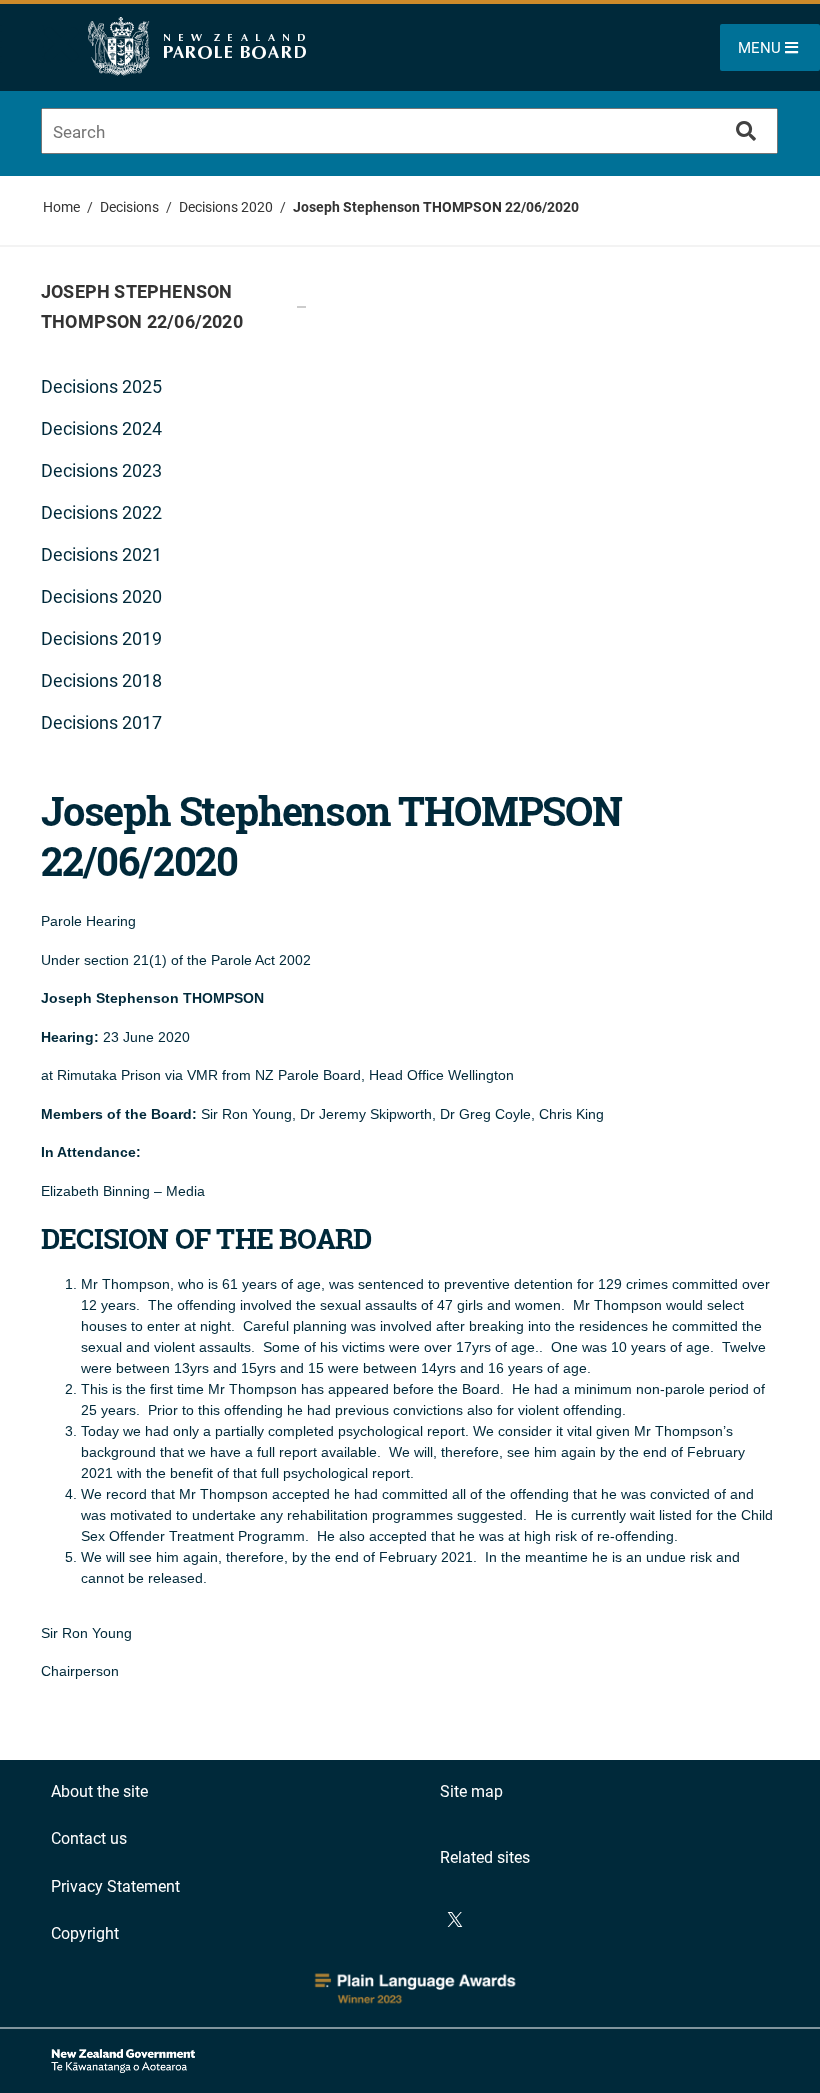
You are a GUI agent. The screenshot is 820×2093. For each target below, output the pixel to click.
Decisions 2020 (226, 207)
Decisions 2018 (101, 680)
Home (61, 207)
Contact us (89, 1838)
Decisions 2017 (101, 722)
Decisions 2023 (101, 470)
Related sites (485, 1857)
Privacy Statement (115, 1886)
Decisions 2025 (101, 386)
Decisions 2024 (101, 428)
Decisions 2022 (101, 512)
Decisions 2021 (101, 554)
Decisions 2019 (101, 638)
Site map (471, 1791)
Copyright (85, 1933)
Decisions (129, 207)
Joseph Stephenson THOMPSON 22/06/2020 (436, 207)
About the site (99, 1791)
